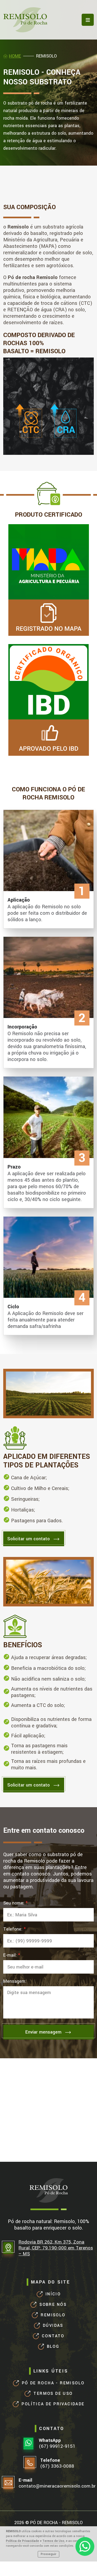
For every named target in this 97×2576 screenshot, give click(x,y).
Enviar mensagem (48, 2032)
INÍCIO (53, 2294)
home (15, 56)
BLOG (53, 2347)
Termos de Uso (53, 2541)
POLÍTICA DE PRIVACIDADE (53, 2404)
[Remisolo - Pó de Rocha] (25, 20)
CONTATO (53, 2336)
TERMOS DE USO (53, 2394)
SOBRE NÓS (53, 2305)
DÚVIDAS (53, 2326)
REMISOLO (53, 2315)
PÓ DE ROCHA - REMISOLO (53, 2383)
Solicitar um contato (34, 1539)
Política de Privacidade (22, 2541)
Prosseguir (48, 2554)
